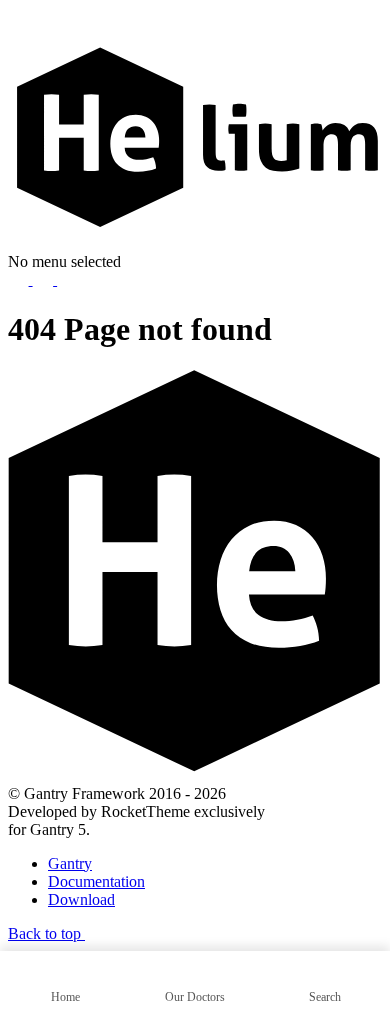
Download (81, 899)
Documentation (96, 881)
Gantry (70, 863)
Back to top (46, 933)
